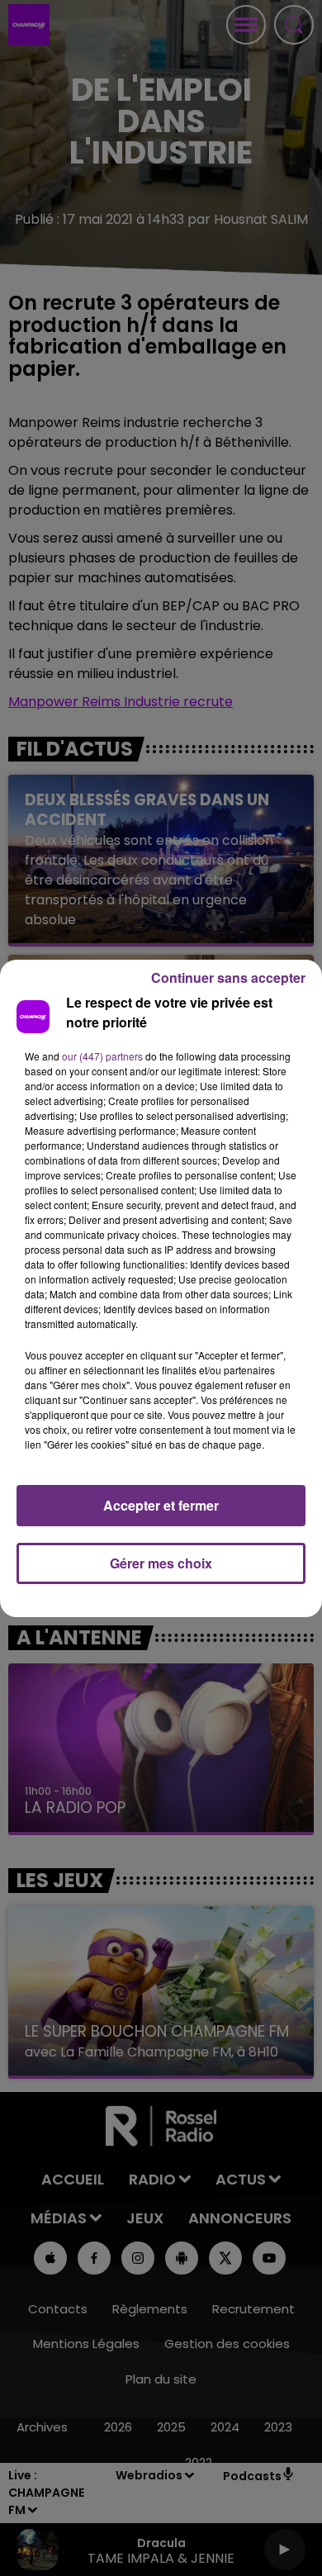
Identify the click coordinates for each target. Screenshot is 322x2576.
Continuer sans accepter (228, 977)
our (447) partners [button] (102, 1056)
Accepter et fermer (161, 1505)
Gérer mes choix (161, 1563)
